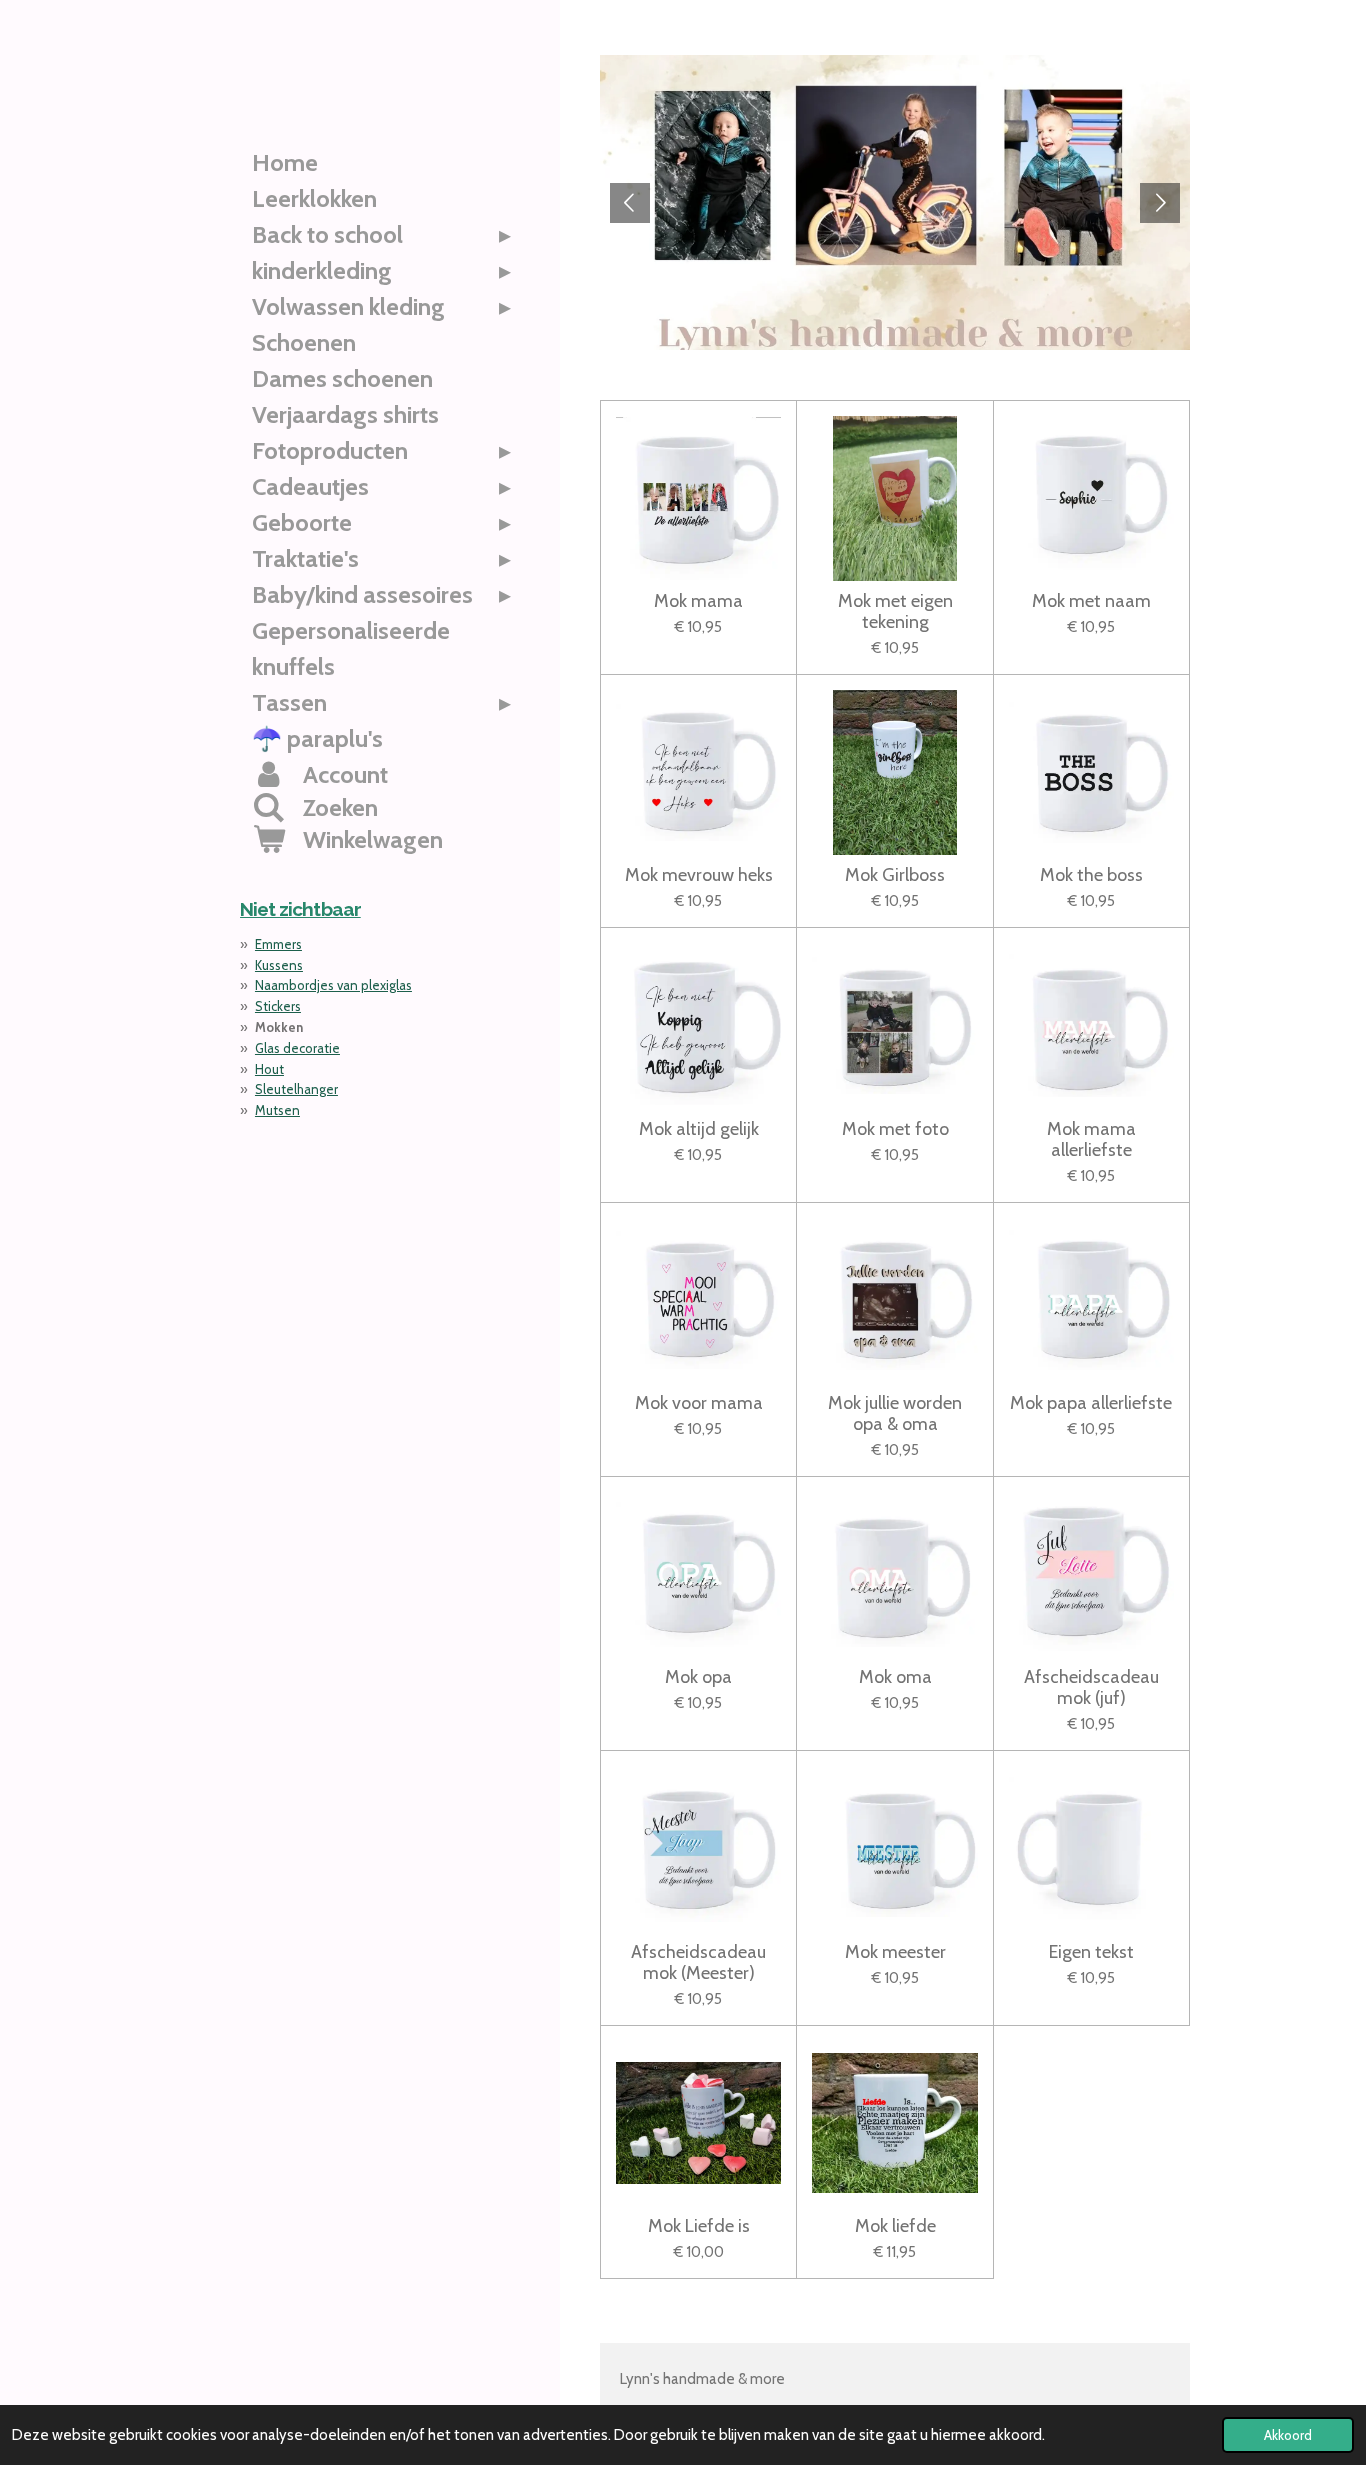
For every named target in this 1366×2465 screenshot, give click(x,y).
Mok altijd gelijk (699, 1129)
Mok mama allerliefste (1091, 1140)
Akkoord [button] (1288, 2435)
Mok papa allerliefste (1091, 1403)
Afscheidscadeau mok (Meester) (698, 1963)
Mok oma (895, 1677)
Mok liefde (895, 2226)
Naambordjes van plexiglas (333, 985)
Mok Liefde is (699, 2226)
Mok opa (698, 1677)
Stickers (278, 1006)
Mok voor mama (699, 1403)
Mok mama (698, 601)
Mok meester (895, 1952)
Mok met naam (1091, 601)
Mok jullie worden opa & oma (895, 1414)
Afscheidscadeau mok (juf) (1091, 1688)
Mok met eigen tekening (895, 612)
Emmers (278, 944)
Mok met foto (895, 1129)
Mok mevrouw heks (699, 875)
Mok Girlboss (895, 875)
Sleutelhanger (296, 1089)
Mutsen (277, 1110)
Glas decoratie (297, 1048)
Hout (269, 1069)
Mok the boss (1091, 875)
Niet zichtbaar (300, 909)
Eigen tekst (1091, 1952)
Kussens (279, 965)
